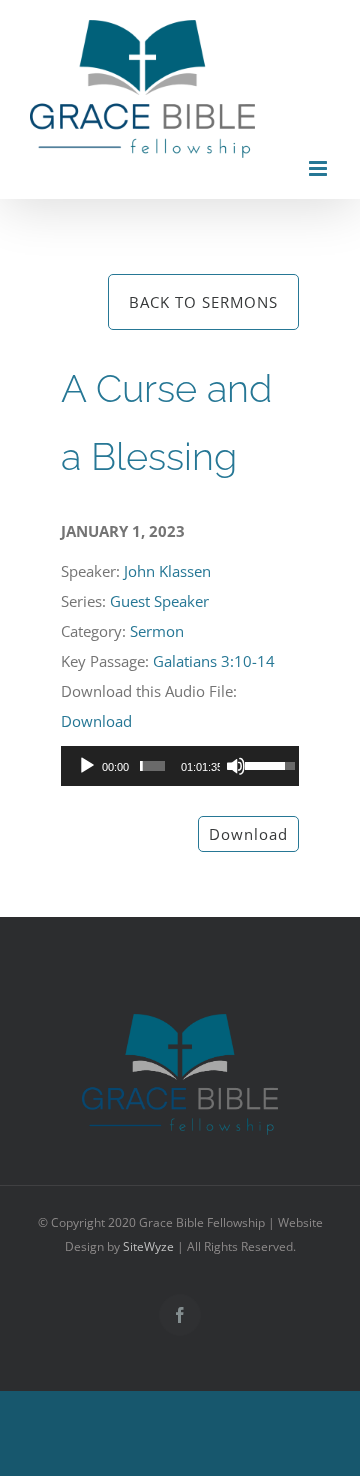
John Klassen (167, 571)
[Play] (87, 766)
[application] (180, 766)
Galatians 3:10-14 (214, 661)
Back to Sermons (203, 302)
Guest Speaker (159, 601)
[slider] (152, 766)
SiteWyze (148, 1246)
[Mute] (236, 766)
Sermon (157, 631)
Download (96, 721)
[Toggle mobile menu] (319, 168)
